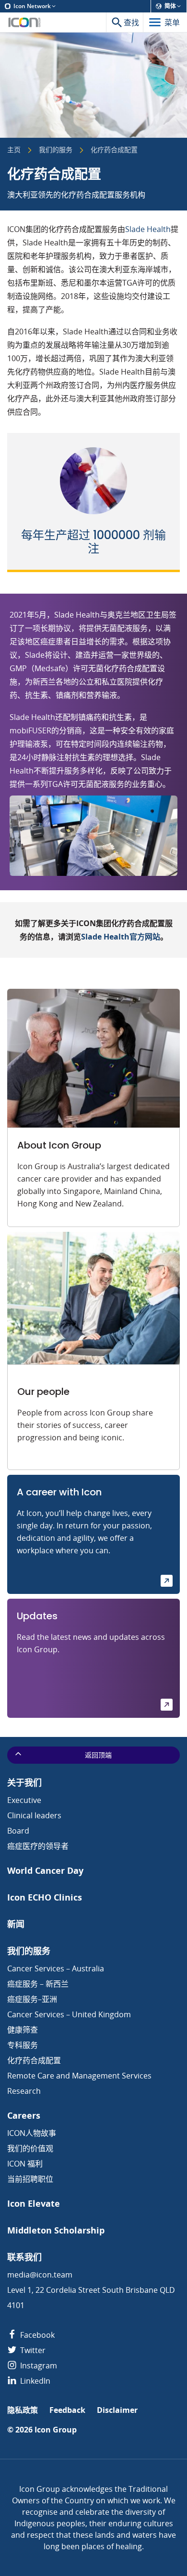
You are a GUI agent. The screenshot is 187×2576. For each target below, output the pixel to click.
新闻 (16, 1924)
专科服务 (23, 2045)
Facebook (36, 2335)
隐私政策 (23, 2410)
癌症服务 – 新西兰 (38, 1984)
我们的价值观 (30, 2148)
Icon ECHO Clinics (45, 1897)
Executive (24, 1800)
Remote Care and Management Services (79, 2076)
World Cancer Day (45, 1871)
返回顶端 (98, 1755)
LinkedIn (34, 2381)
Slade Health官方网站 (121, 937)
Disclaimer (117, 2410)
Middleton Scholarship (56, 2230)
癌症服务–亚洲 (32, 1999)
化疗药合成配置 (34, 2060)
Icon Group (56, 2430)
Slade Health (148, 229)
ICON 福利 (25, 2164)
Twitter (32, 2350)
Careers (24, 2116)
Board (18, 1831)
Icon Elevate (34, 2204)
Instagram (38, 2366)
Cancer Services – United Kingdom (69, 2014)
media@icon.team (40, 2275)
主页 (14, 150)
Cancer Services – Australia (56, 1968)
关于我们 (24, 1783)
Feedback (67, 2410)
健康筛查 (23, 2030)
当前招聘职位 (30, 2179)
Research (24, 2091)
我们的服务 (56, 150)
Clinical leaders (34, 1815)
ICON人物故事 (32, 2133)
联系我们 (24, 2257)
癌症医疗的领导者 (38, 1846)
